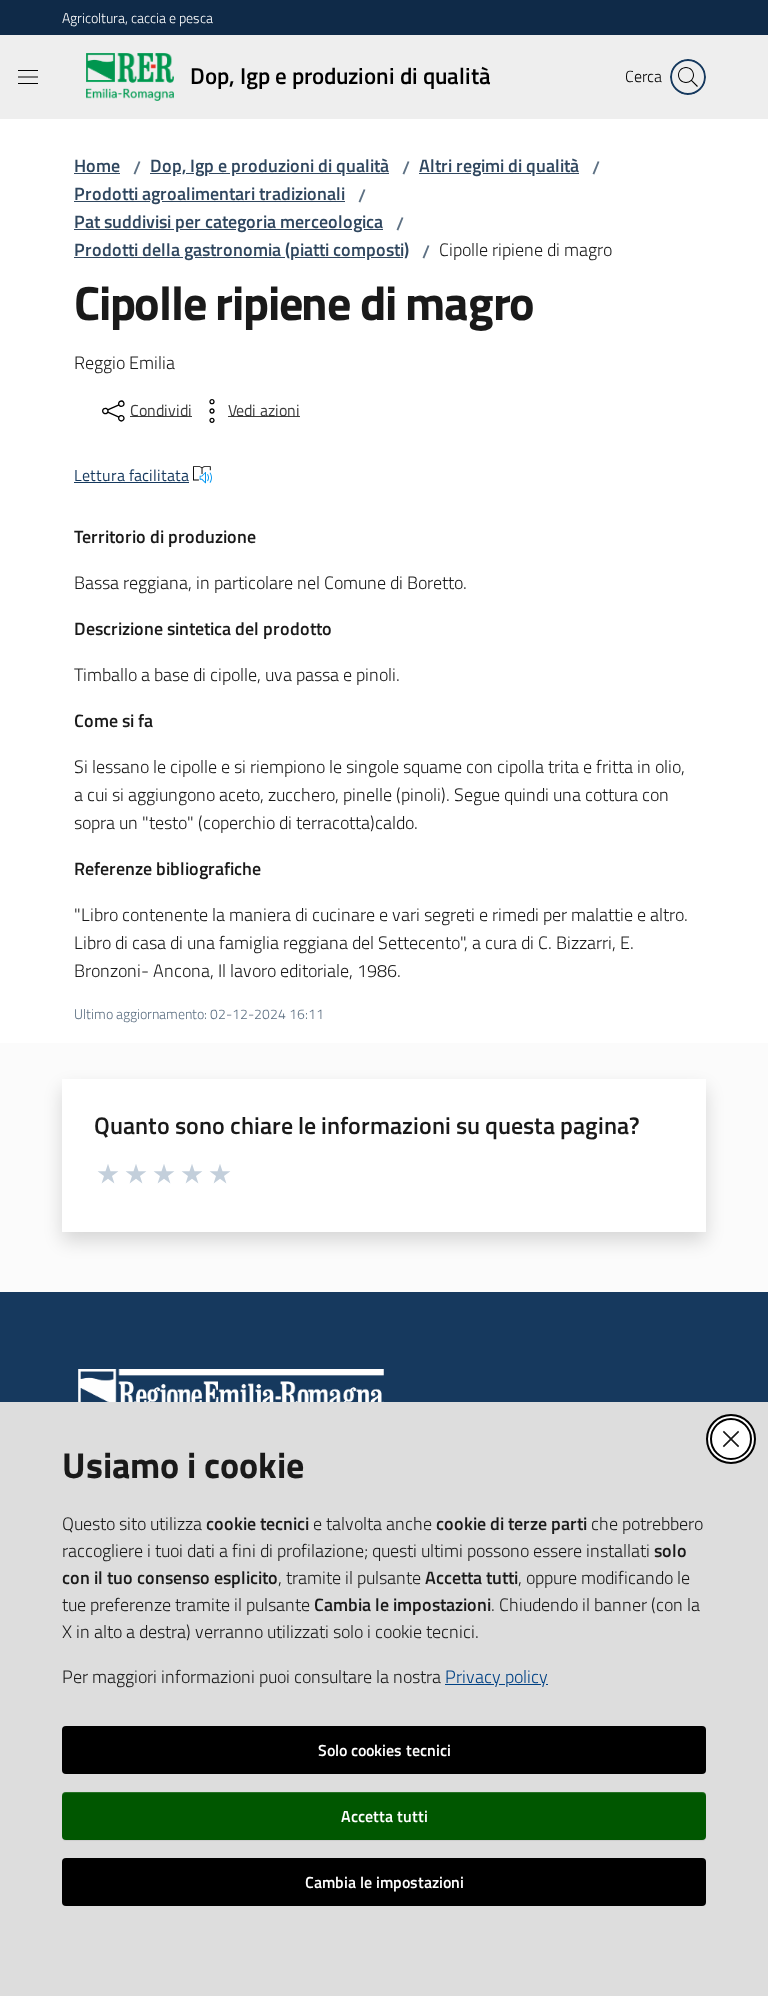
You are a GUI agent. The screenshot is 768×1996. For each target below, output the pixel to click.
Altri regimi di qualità (499, 165)
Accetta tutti (384, 1816)
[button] (688, 77)
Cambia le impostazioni (384, 1882)
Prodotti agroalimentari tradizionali (209, 193)
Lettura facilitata (131, 475)
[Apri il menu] (28, 77)
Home (97, 165)
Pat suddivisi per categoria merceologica (228, 221)
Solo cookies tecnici (384, 1750)
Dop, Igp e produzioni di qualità (269, 165)
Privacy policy (496, 1676)
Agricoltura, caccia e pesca (137, 17)
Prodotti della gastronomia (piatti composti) (241, 249)
